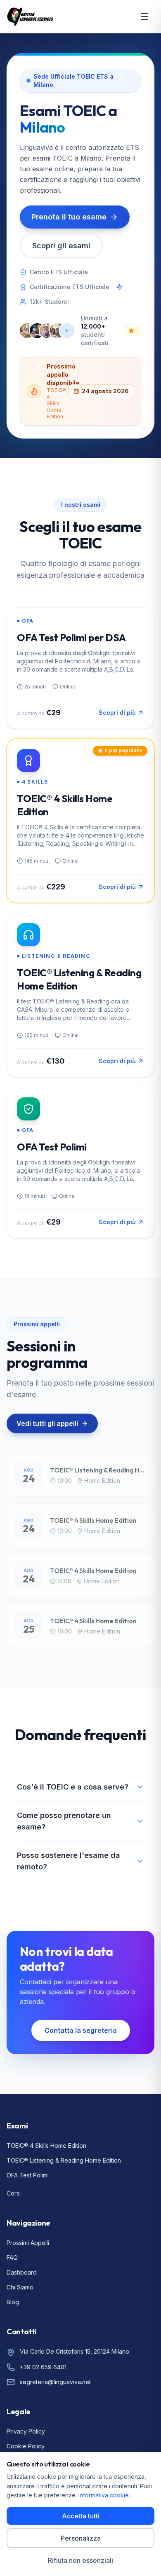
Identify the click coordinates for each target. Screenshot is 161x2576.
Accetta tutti (81, 2516)
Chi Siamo (20, 2287)
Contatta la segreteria (81, 2030)
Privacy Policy (26, 2431)
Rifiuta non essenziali (80, 2560)
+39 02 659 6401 (43, 2367)
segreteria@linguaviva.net (55, 2382)
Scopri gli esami (61, 246)
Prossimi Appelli (28, 2243)
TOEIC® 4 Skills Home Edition (46, 2145)
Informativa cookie (104, 2495)
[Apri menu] (144, 16)
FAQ (12, 2257)
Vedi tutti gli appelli (47, 1423)
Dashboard (22, 2272)
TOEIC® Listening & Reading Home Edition (64, 2160)
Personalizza (81, 2538)
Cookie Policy (26, 2446)
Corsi (14, 2193)
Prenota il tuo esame (69, 217)
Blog (13, 2302)
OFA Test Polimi (28, 2175)
